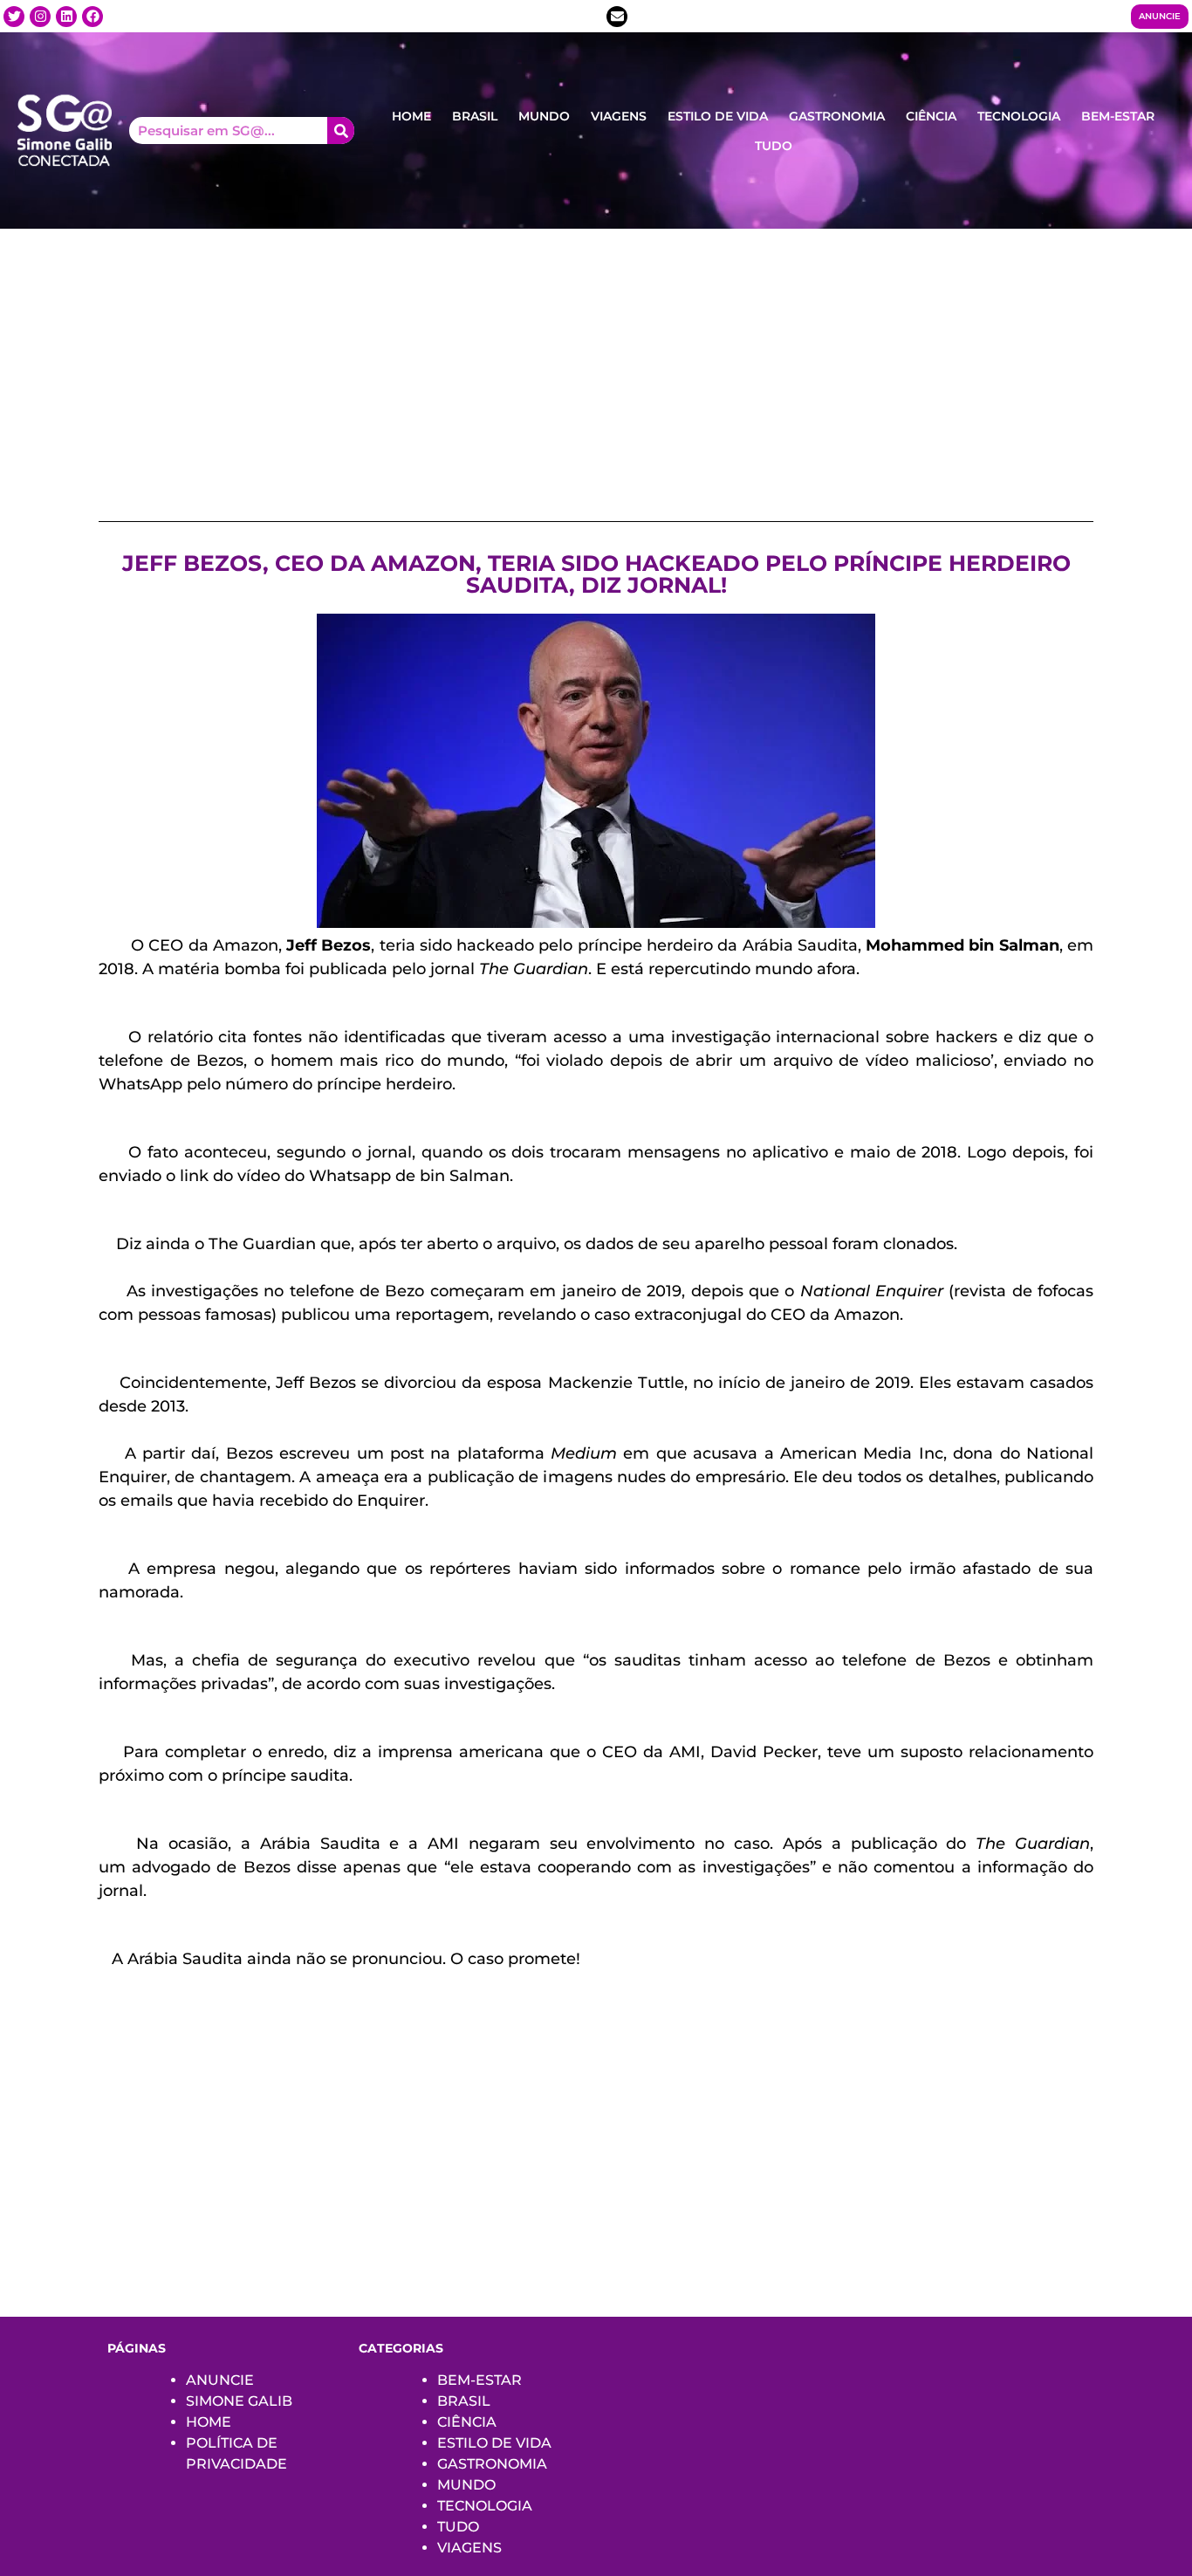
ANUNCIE (220, 2380)
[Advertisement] (596, 360)
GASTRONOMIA (837, 116)
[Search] (341, 131)
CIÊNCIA (931, 116)
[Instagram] (40, 17)
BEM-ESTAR (1118, 116)
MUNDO (544, 116)
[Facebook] (92, 17)
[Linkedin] (66, 17)
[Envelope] (617, 17)
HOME (411, 116)
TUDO (774, 146)
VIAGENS (619, 116)
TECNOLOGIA (1019, 116)
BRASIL (475, 116)
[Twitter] (14, 17)
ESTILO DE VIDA (718, 116)
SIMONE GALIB (239, 2401)
